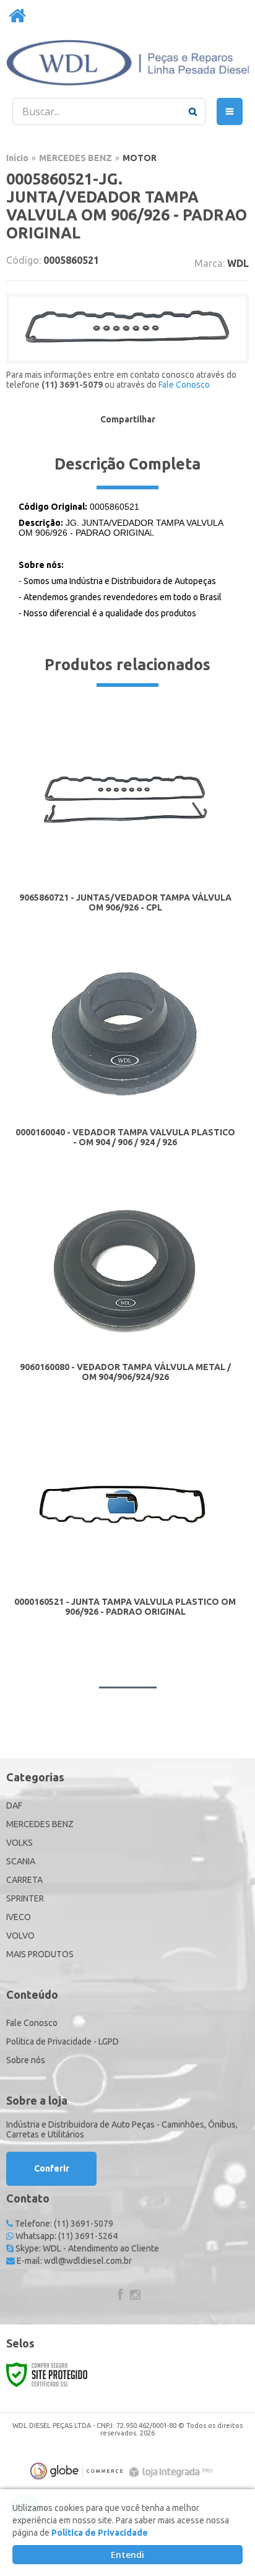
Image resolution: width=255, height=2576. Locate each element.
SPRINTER (25, 1898)
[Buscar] (193, 111)
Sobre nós (26, 2060)
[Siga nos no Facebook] (120, 2296)
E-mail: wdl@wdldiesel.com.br (73, 2261)
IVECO (19, 1917)
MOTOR (140, 158)
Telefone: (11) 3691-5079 (63, 2224)
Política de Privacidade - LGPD (63, 2041)
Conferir (52, 2168)
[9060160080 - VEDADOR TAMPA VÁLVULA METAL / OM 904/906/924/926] (125, 1292)
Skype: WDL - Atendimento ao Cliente (86, 2248)
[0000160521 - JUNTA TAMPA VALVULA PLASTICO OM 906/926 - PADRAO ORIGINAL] (125, 1527)
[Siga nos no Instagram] (135, 2296)
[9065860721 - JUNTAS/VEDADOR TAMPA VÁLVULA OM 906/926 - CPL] (125, 823)
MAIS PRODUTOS (40, 1954)
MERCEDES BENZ (76, 158)
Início (17, 158)
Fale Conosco (184, 385)
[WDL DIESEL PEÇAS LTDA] (127, 63)
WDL (238, 263)
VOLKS (19, 1843)
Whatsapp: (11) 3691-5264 (66, 2236)
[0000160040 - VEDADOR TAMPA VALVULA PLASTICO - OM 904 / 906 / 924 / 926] (125, 1058)
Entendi (127, 2555)
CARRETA (24, 1880)
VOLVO (20, 1936)
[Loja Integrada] (173, 2472)
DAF (14, 1805)
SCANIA (21, 1861)
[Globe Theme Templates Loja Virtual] (77, 2471)
